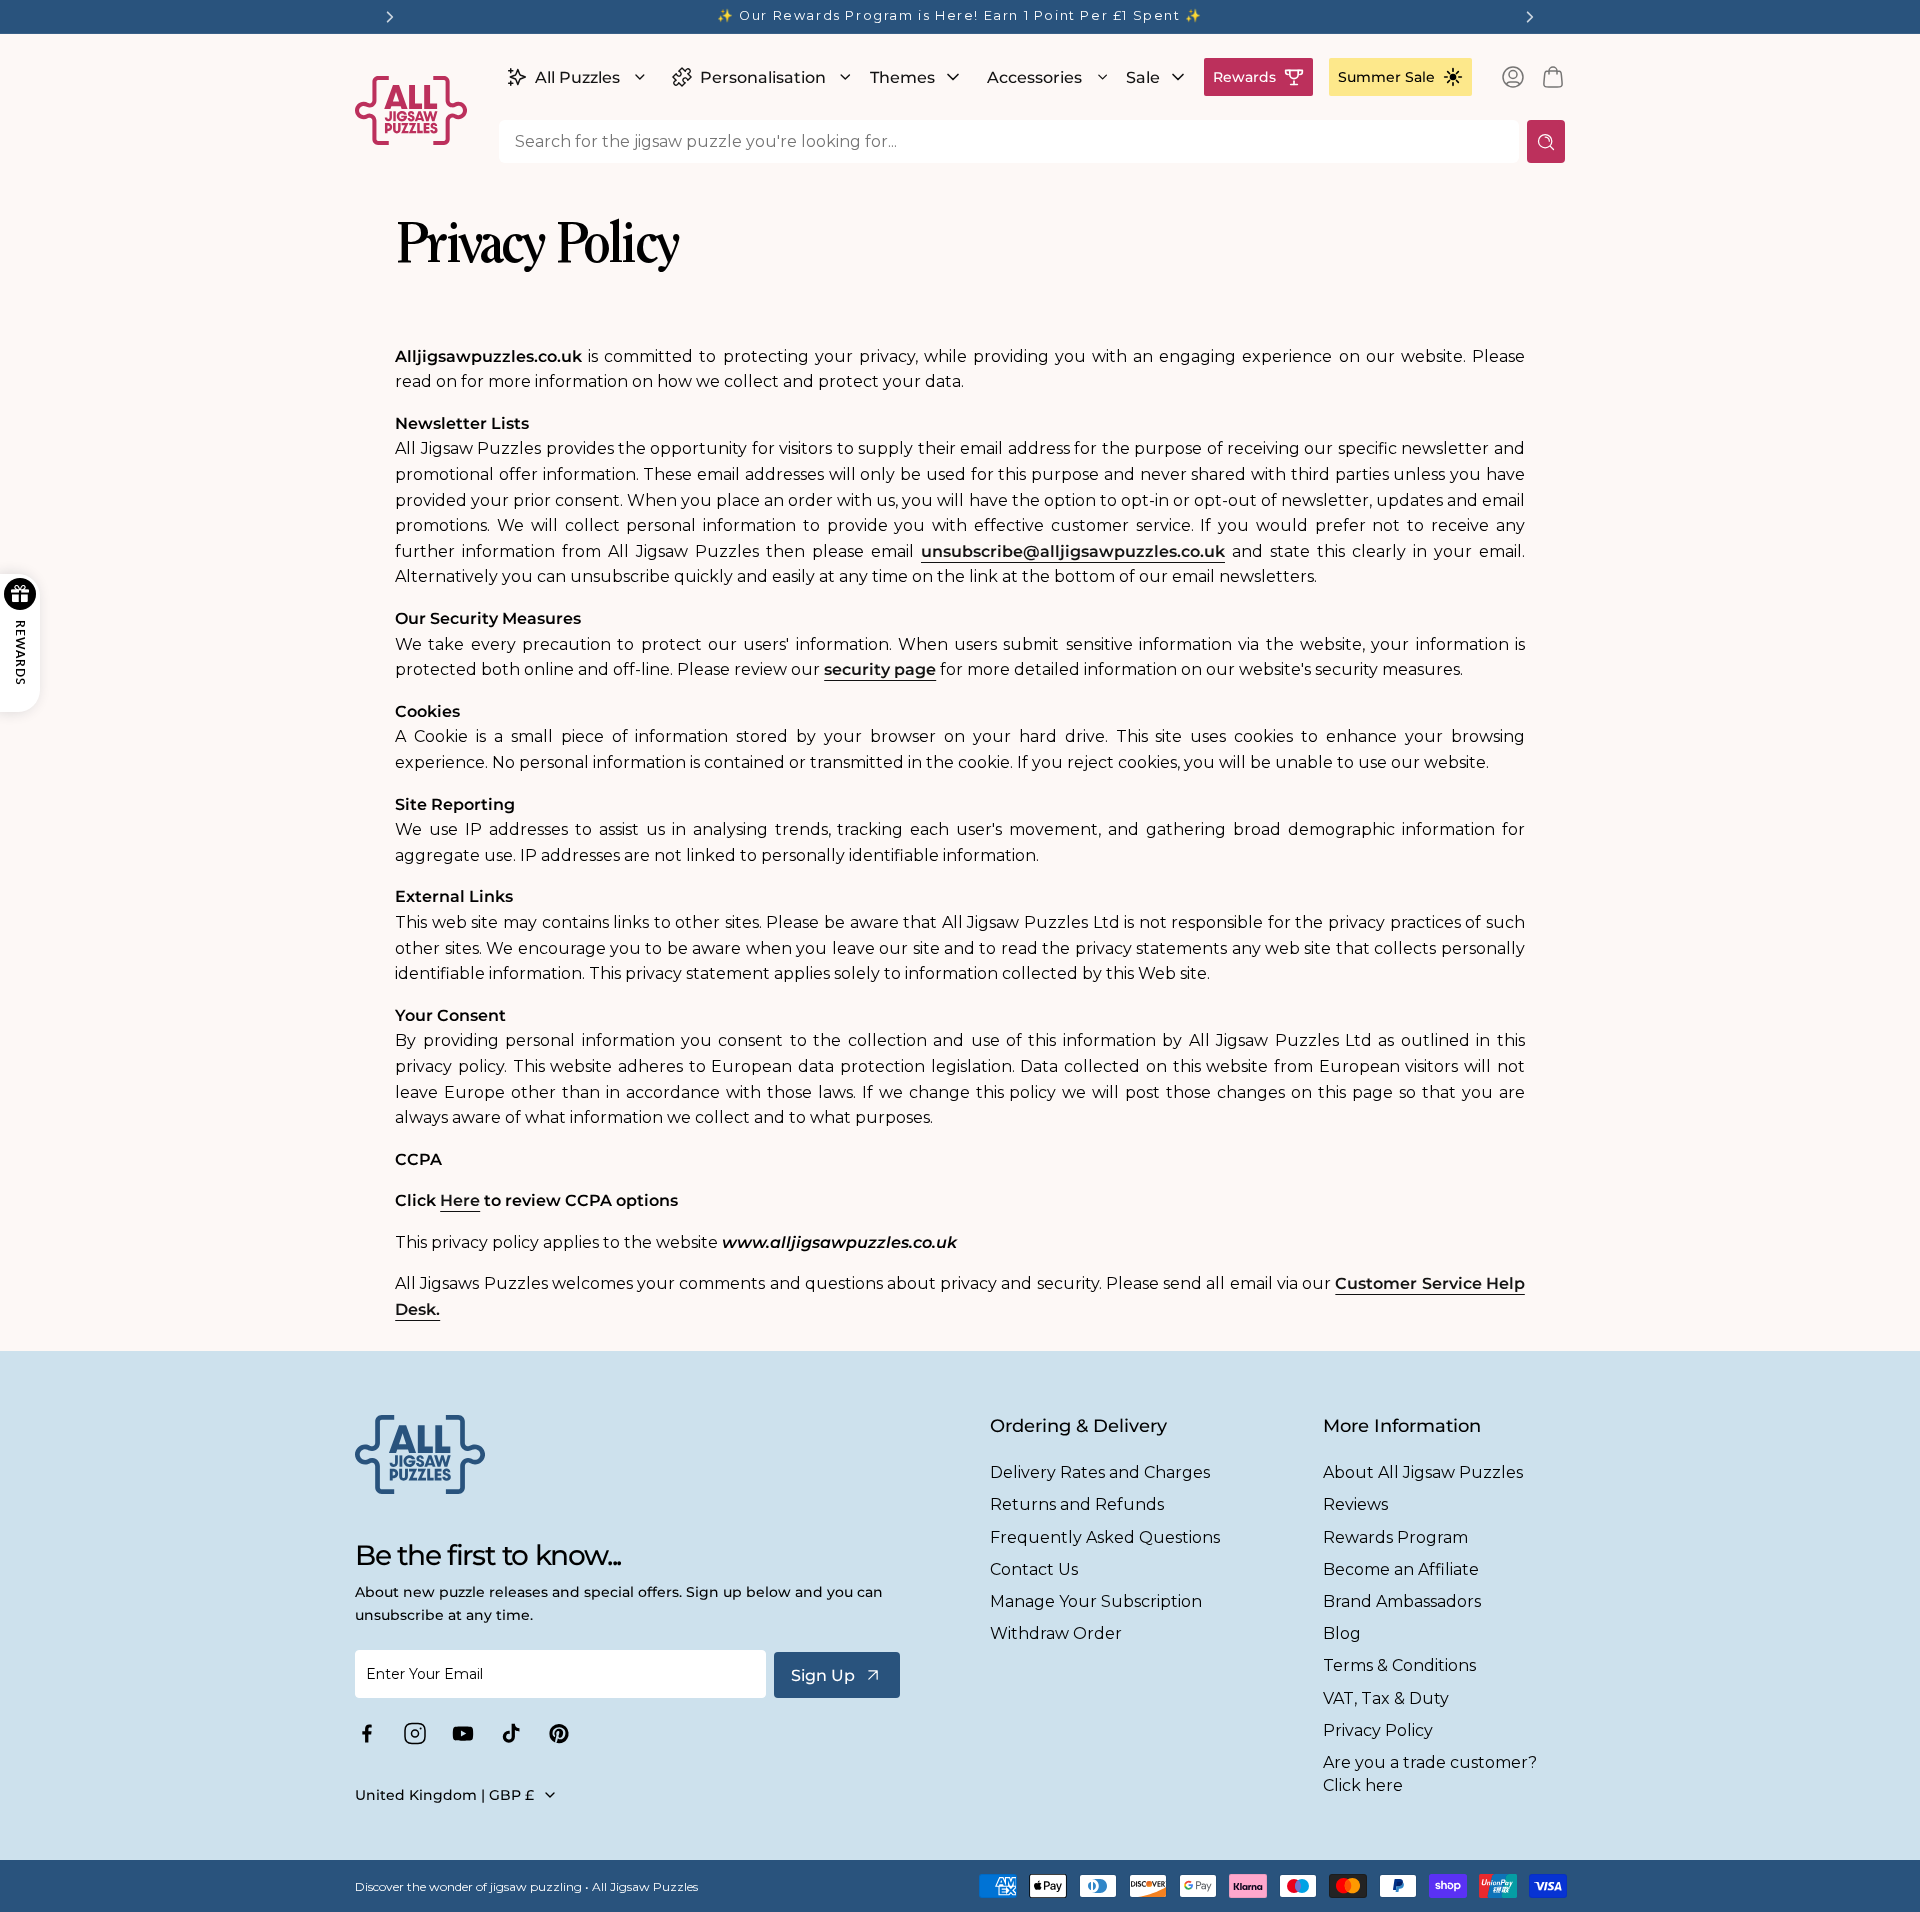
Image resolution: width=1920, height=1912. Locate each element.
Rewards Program (1395, 1537)
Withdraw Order (1056, 1633)
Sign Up (823, 1675)
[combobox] (1009, 141)
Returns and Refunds (1077, 1504)
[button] (573, 77)
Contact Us (1034, 1569)
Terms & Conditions (1399, 1665)
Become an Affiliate (1401, 1569)
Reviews (1355, 1504)
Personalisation (763, 77)
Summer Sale (1386, 77)
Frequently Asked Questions (1105, 1537)
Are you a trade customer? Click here (1430, 1774)
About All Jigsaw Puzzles (1423, 1472)
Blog (1342, 1633)
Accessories (1034, 77)
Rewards (1244, 77)
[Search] (1546, 141)
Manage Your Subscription (1096, 1601)
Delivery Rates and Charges (1100, 1472)
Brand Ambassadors (1402, 1601)
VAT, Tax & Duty (1386, 1698)
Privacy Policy (1378, 1730)
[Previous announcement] (390, 17)
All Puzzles (577, 77)
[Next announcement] (1530, 17)
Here (460, 1200)
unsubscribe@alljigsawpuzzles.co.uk (1073, 551)
